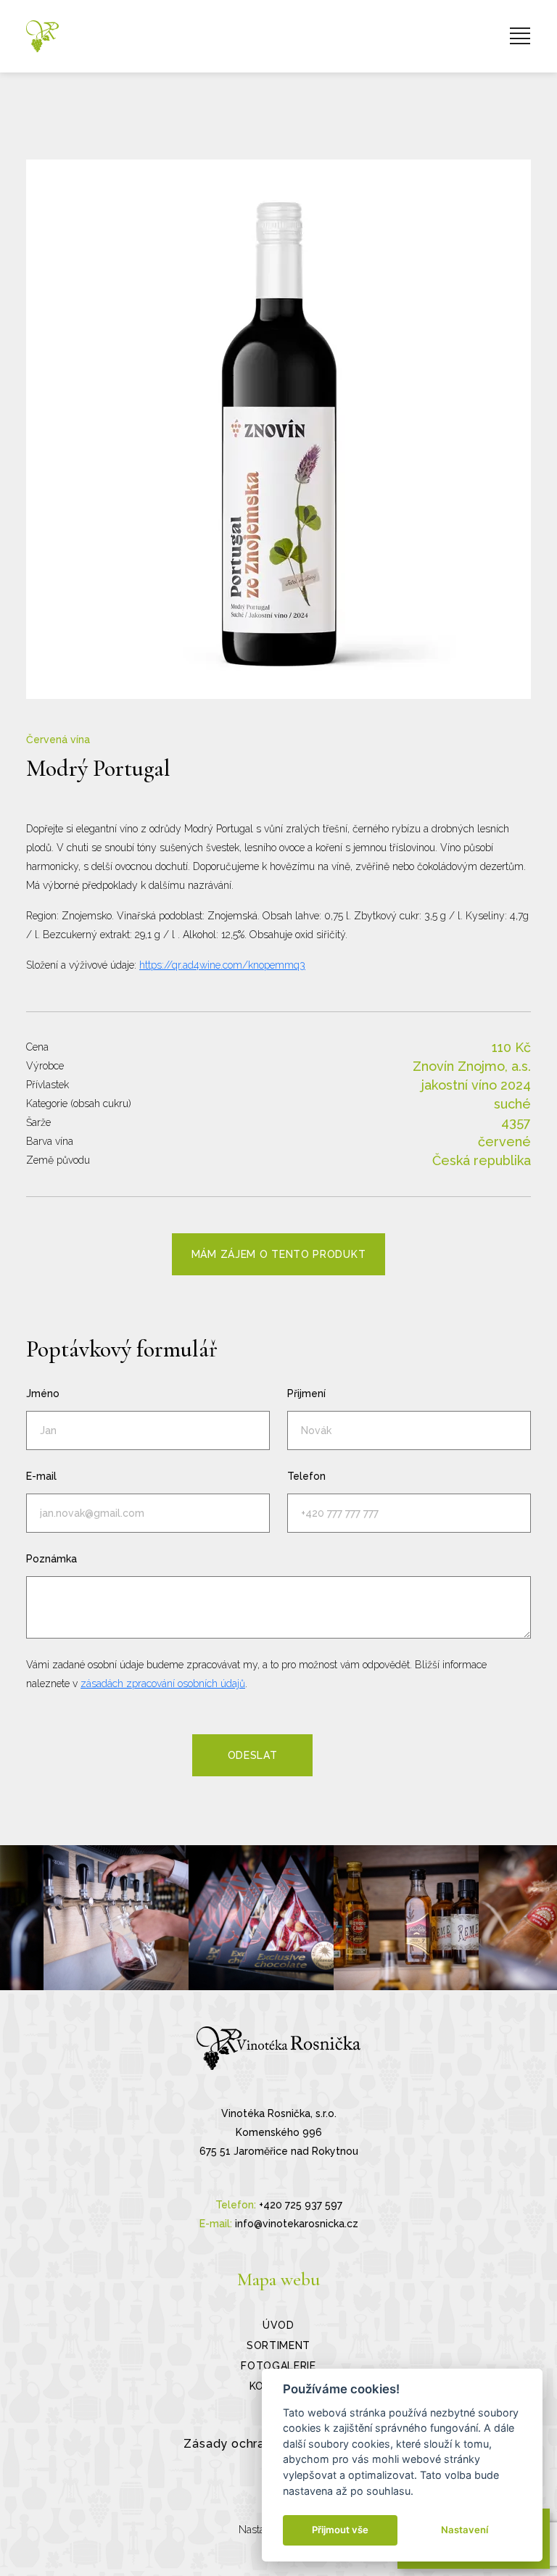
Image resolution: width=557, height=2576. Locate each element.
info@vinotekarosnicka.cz (297, 2224)
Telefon (306, 1476)
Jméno (43, 1393)
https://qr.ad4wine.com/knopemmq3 (222, 965)
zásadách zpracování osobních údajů (163, 1683)
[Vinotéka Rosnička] (42, 36)
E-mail (41, 1476)
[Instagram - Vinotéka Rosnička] (116, 1918)
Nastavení (465, 2530)
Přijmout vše (340, 2530)
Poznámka (51, 1559)
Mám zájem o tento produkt (279, 1254)
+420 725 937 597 (301, 2205)
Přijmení (306, 1393)
